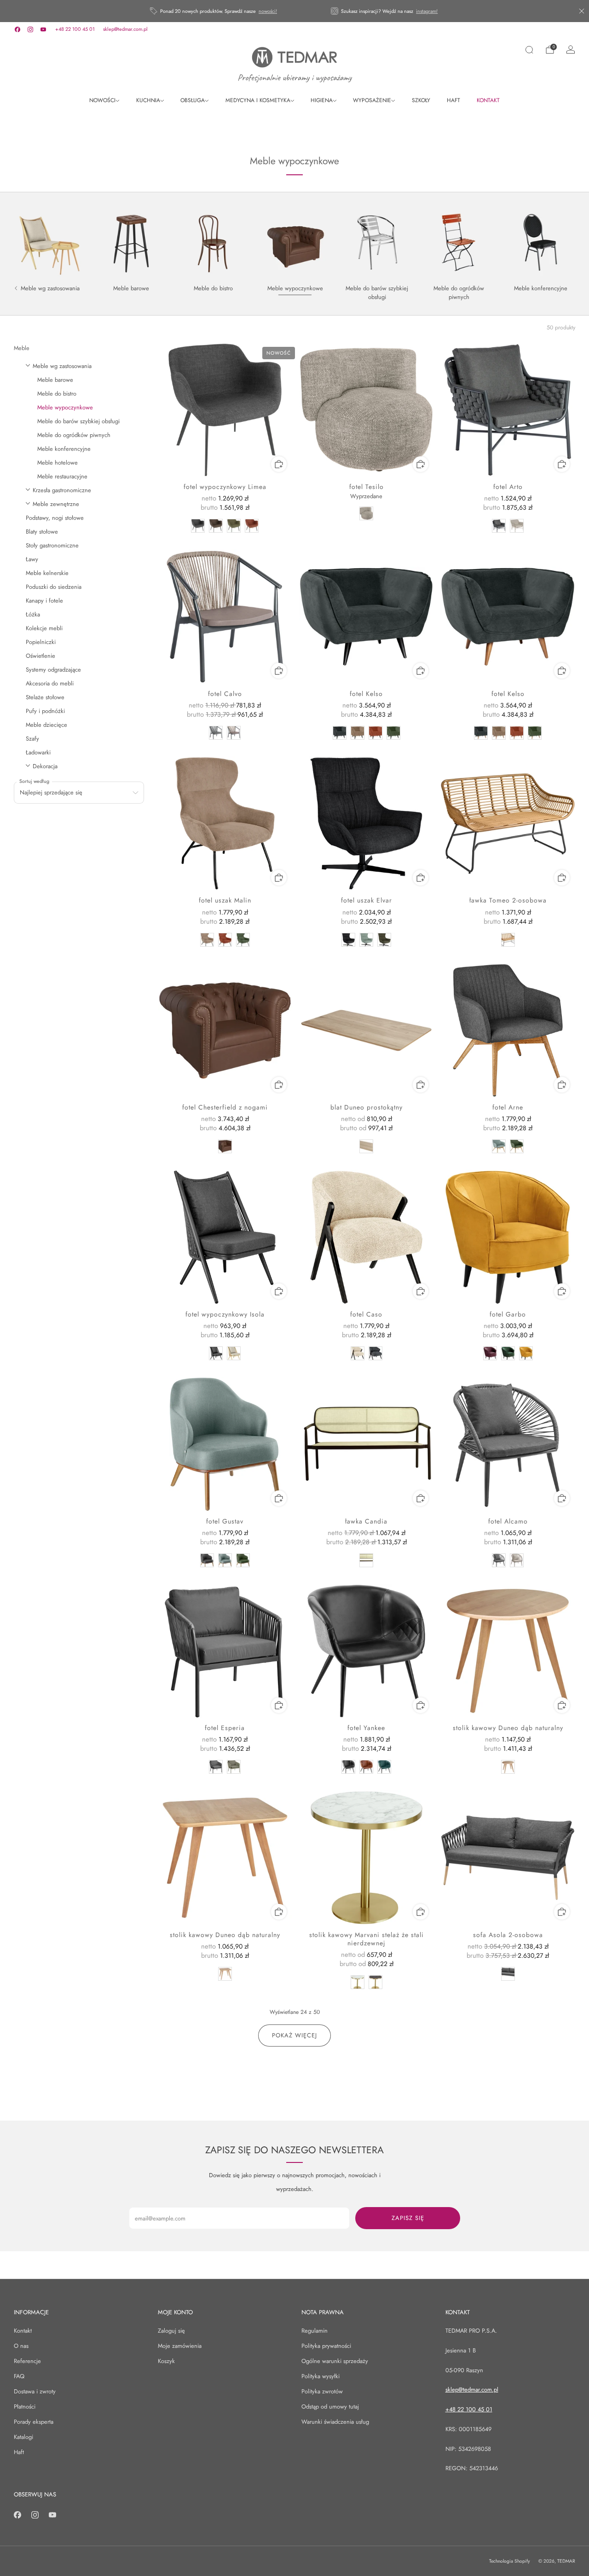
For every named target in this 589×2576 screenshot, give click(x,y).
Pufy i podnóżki (45, 711)
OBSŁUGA (193, 100)
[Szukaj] (529, 50)
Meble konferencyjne (64, 449)
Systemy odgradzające (53, 670)
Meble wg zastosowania (62, 366)
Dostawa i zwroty (35, 2391)
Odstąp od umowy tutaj (330, 2406)
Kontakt (23, 2331)
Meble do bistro (57, 394)
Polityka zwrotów (322, 2391)
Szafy (32, 739)
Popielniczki (41, 642)
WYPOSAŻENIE (372, 100)
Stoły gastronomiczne (52, 545)
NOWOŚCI (102, 100)
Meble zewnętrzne (56, 504)
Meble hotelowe (58, 463)
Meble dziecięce (46, 725)
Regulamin (315, 2331)
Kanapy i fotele (44, 601)
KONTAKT (488, 100)
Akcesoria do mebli (50, 683)
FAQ (19, 2376)
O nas (21, 2346)
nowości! (268, 11)
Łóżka (33, 614)
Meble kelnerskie (47, 573)
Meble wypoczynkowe (65, 407)
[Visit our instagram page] (30, 29)
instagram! (427, 11)
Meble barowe (55, 380)
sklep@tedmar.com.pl (125, 29)
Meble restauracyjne (62, 476)
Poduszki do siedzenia (54, 587)
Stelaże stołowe (45, 697)
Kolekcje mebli (44, 628)
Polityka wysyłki (320, 2376)
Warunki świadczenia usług (335, 2422)
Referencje (27, 2361)
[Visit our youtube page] (43, 29)
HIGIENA (322, 100)
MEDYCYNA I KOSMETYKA (258, 100)
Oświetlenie (40, 656)
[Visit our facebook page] (17, 29)
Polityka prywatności (326, 2346)
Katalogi (23, 2437)
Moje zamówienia (180, 2346)
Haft (19, 2452)
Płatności (25, 2406)
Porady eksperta (34, 2422)
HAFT (453, 100)
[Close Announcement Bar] (582, 11)
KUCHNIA (148, 100)
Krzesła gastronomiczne (62, 490)
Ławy (32, 559)
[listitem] (214, 11)
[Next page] (574, 243)
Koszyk (166, 2361)
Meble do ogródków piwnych (74, 435)
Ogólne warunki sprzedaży (335, 2361)
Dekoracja (45, 766)
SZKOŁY (421, 100)
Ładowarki (38, 752)
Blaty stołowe (42, 532)
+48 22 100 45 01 (75, 29)
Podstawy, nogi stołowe (55, 518)
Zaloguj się (171, 2331)
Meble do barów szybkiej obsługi (78, 421)
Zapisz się (408, 2218)
